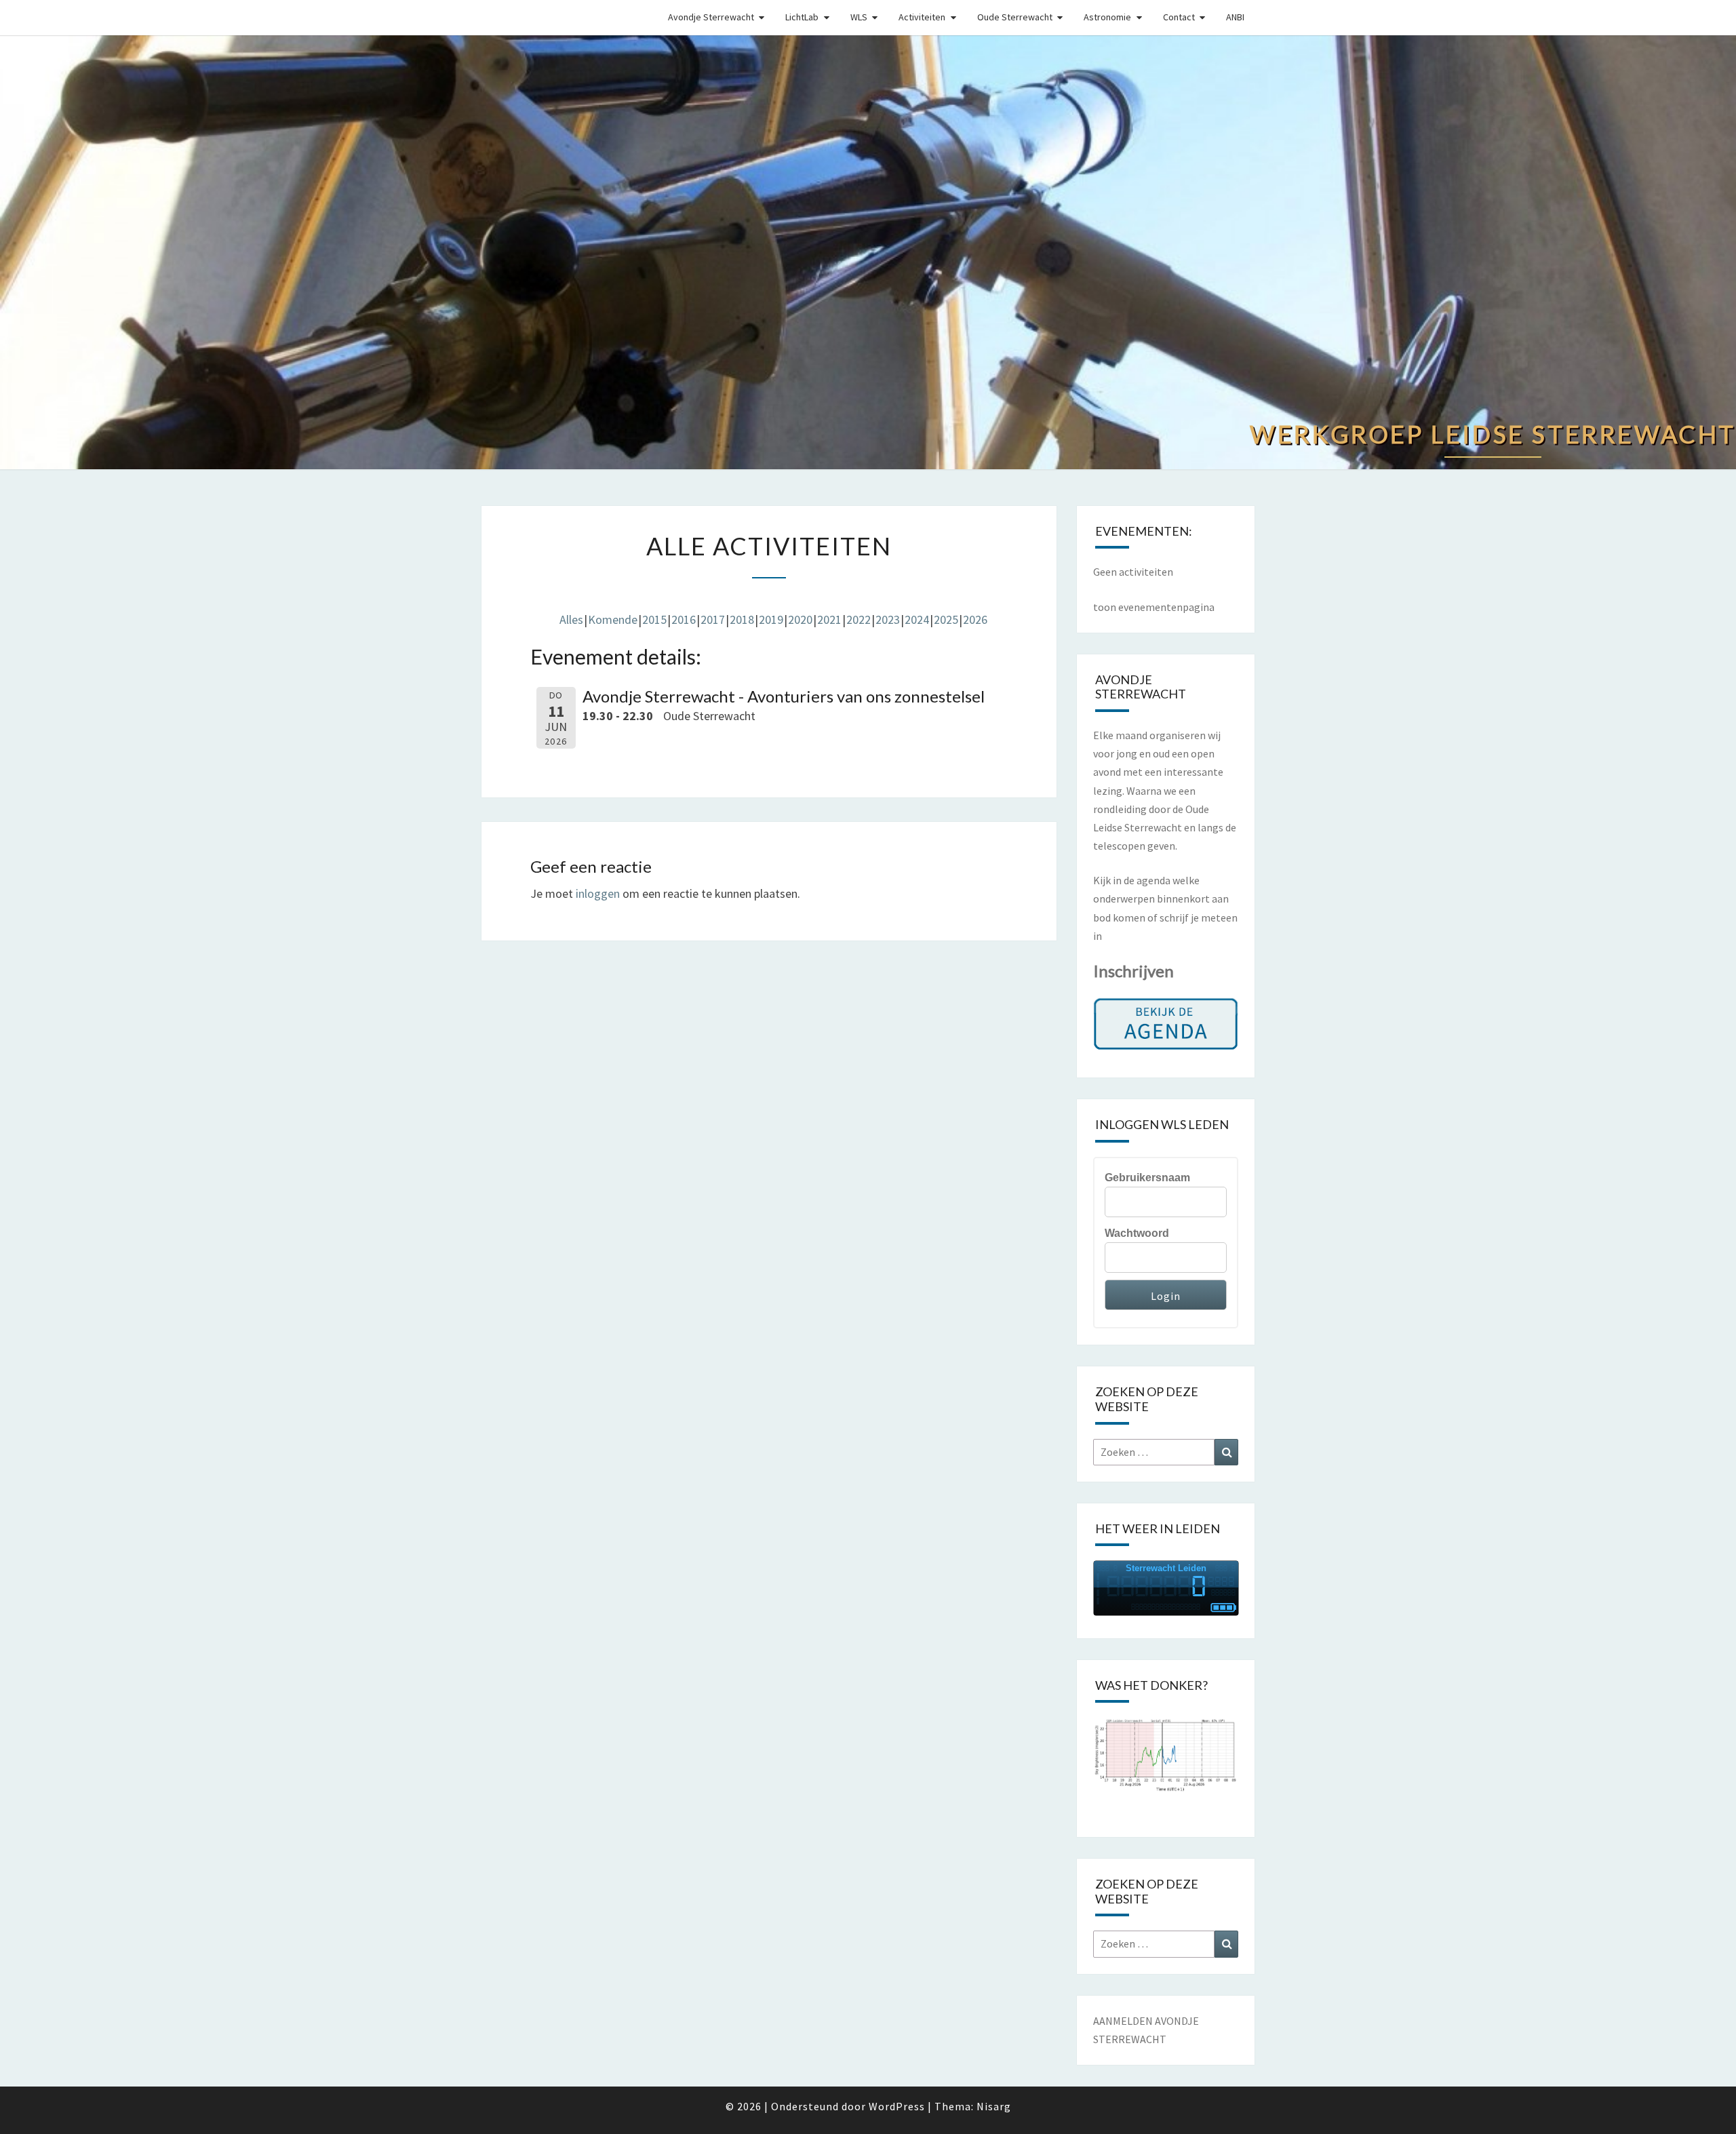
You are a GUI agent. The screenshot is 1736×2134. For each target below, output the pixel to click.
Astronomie (1107, 17)
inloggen (598, 893)
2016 (684, 619)
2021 (829, 619)
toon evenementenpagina (1154, 607)
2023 (888, 619)
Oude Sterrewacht (1015, 17)
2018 (742, 619)
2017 (713, 619)
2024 (917, 619)
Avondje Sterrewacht (711, 17)
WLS (859, 17)
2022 (859, 619)
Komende (613, 619)
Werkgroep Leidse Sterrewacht (526, 16)
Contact (1179, 17)
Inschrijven (1133, 971)
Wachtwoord (1137, 1233)
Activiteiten (922, 17)
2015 (654, 619)
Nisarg (994, 2106)
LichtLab (802, 17)
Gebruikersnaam (1147, 1178)
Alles (571, 619)
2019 (771, 619)
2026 (975, 619)
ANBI (1235, 17)
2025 (946, 619)
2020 (800, 619)
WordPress (897, 2106)
